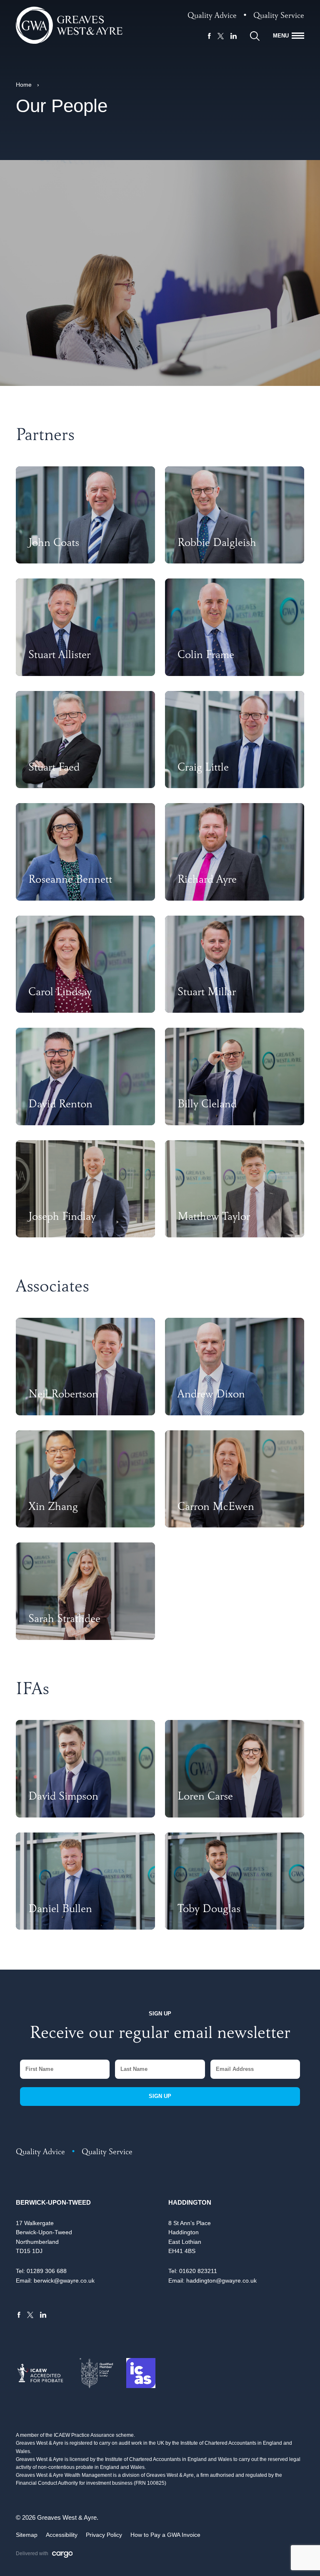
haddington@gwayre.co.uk (221, 2281)
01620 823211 (198, 2271)
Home (24, 85)
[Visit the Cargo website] (62, 2555)
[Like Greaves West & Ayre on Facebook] (209, 36)
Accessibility (62, 2535)
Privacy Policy (104, 2535)
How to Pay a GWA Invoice (165, 2535)
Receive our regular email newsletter (160, 2035)
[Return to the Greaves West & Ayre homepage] (69, 25)
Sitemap (27, 2535)
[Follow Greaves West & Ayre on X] (221, 36)
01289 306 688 (47, 2271)
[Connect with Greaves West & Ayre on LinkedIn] (234, 36)
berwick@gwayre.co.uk (64, 2281)
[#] (255, 36)
